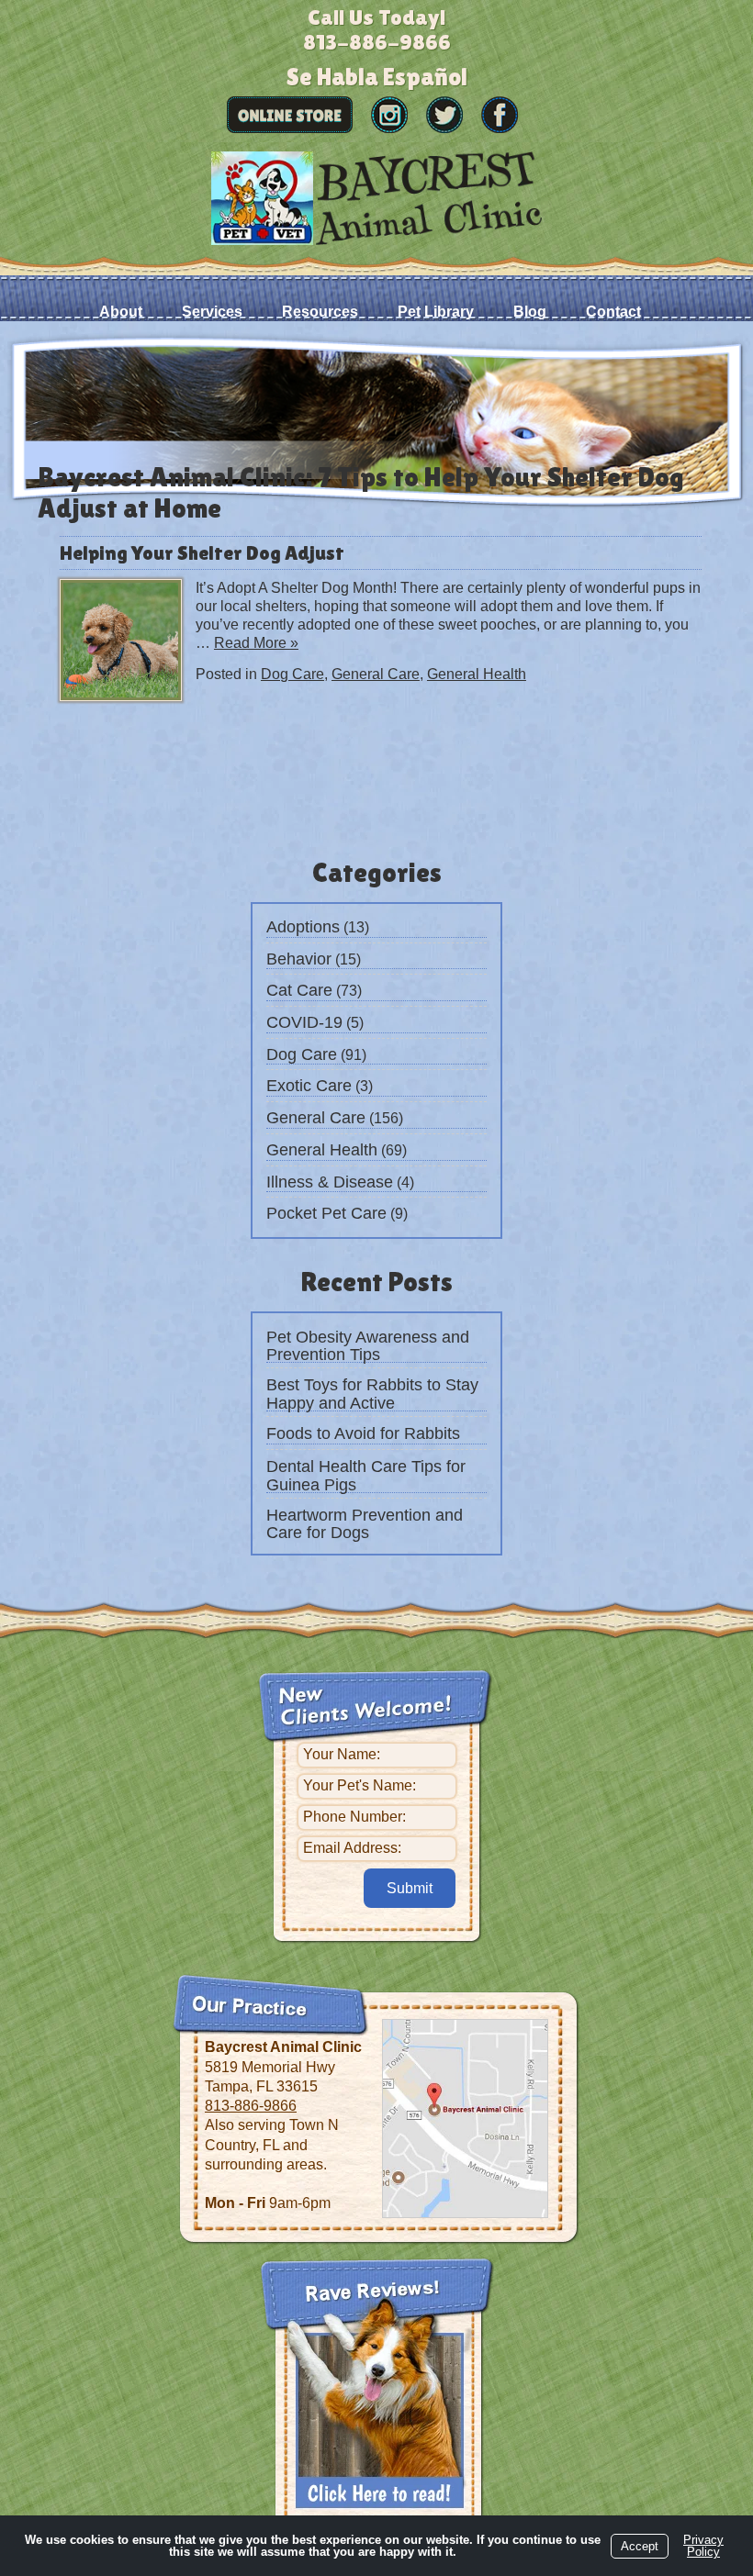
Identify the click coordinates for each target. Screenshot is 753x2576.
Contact (613, 312)
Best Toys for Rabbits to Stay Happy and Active (372, 1394)
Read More (256, 643)
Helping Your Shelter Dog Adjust (202, 553)
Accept (640, 2546)
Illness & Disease (330, 1182)
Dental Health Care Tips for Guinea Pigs (366, 1476)
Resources (320, 312)
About (121, 312)
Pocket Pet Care (326, 1213)
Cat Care (299, 990)
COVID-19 (304, 1022)
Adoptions (303, 927)
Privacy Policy (703, 2546)
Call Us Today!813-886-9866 (377, 29)
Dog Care (302, 1054)
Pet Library (436, 312)
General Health (322, 1150)
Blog (530, 312)
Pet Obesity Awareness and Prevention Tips (368, 1346)
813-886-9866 (251, 2106)
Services (212, 312)
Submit (410, 1888)
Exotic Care (309, 1086)
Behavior (299, 959)
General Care (316, 1118)
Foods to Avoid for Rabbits (363, 1433)
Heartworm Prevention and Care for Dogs (365, 1524)
